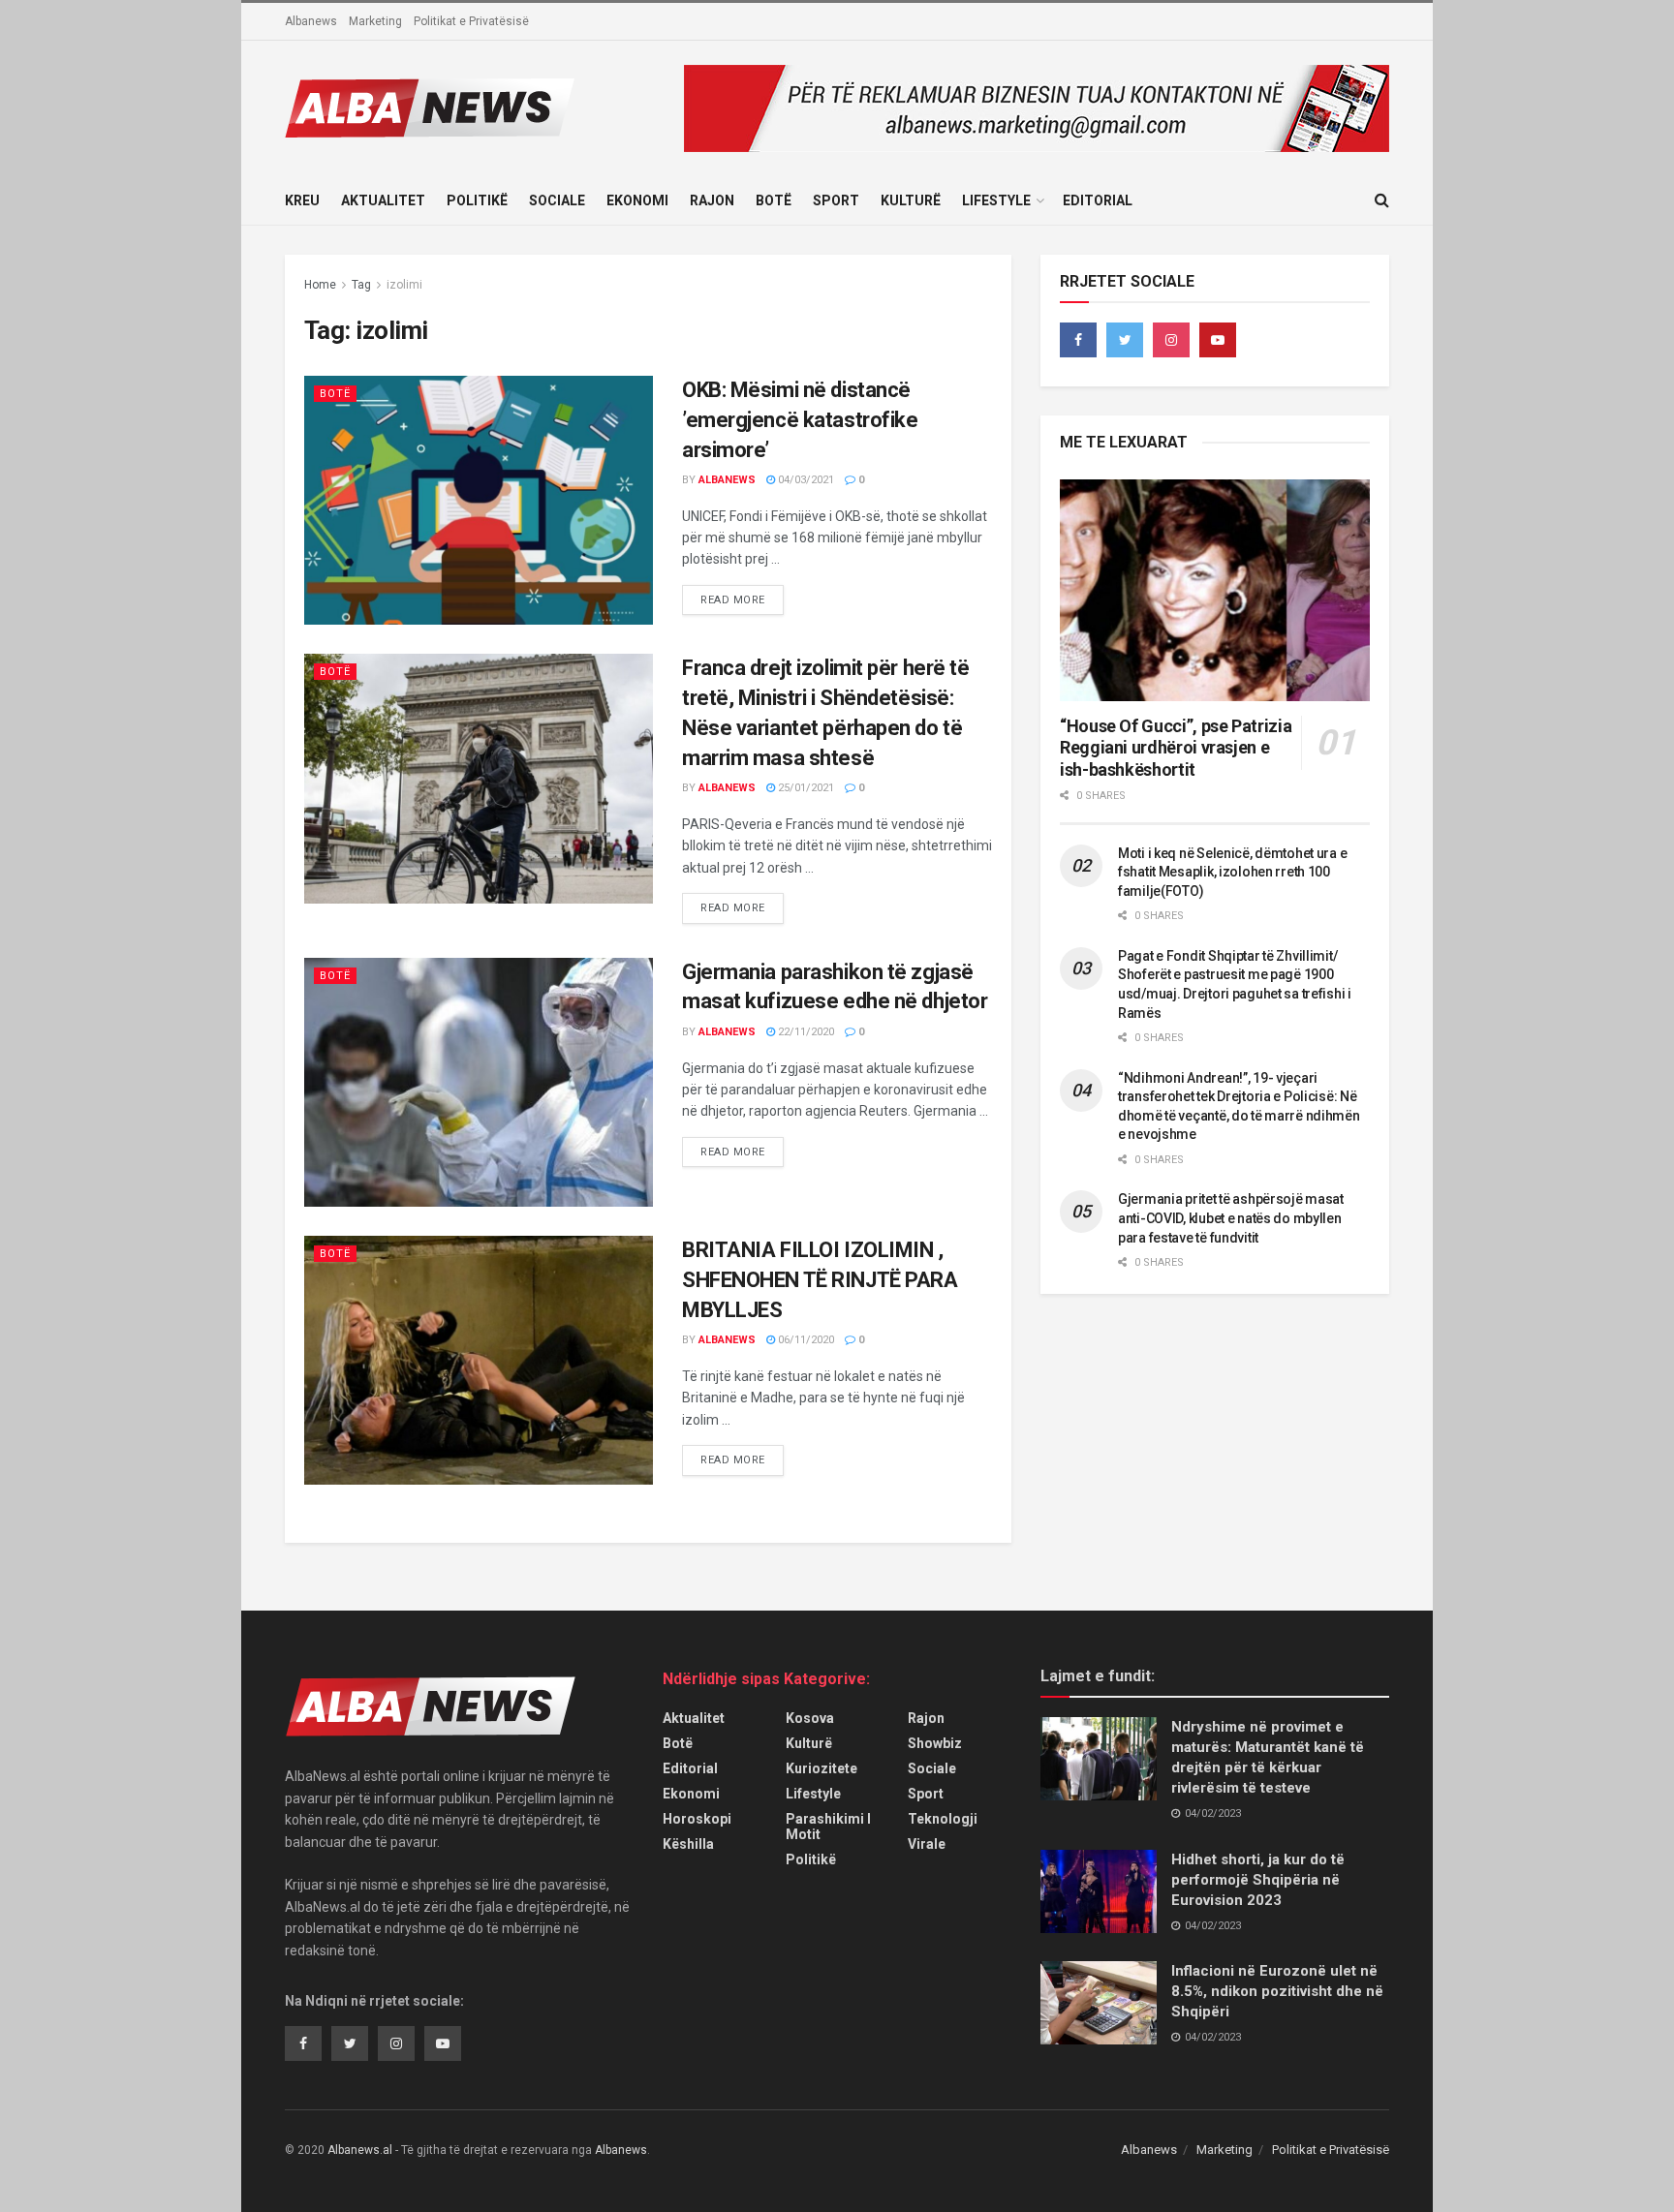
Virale (927, 1844)
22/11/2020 (805, 1032)
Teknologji (943, 1819)
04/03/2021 (805, 480)
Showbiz (935, 1743)
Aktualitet (383, 200)
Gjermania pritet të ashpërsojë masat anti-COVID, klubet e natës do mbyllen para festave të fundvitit (1231, 1218)
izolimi (404, 285)
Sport (836, 200)
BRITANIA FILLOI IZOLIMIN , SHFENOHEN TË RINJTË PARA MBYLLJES (820, 1280)
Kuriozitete (821, 1768)
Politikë (477, 200)
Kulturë (911, 200)
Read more (733, 600)
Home (320, 285)
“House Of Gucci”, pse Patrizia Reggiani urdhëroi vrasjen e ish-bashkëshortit (1176, 748)
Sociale (557, 200)
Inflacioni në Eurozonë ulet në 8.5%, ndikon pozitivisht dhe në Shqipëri (1277, 1991)
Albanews (311, 21)
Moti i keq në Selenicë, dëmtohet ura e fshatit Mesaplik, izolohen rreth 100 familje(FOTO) (1232, 872)
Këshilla (688, 1844)
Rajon (712, 200)
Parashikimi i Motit (828, 1827)
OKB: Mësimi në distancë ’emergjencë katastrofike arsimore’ (800, 420)
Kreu (302, 200)
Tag (361, 285)
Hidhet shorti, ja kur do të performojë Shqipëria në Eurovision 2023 (1258, 1880)
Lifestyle (996, 200)
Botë (774, 200)
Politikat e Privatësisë (471, 21)
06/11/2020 (805, 1340)
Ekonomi (637, 200)
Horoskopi (697, 1819)
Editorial (1098, 200)
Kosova (810, 1718)
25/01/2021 (805, 788)
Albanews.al (360, 2150)
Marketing (375, 21)
